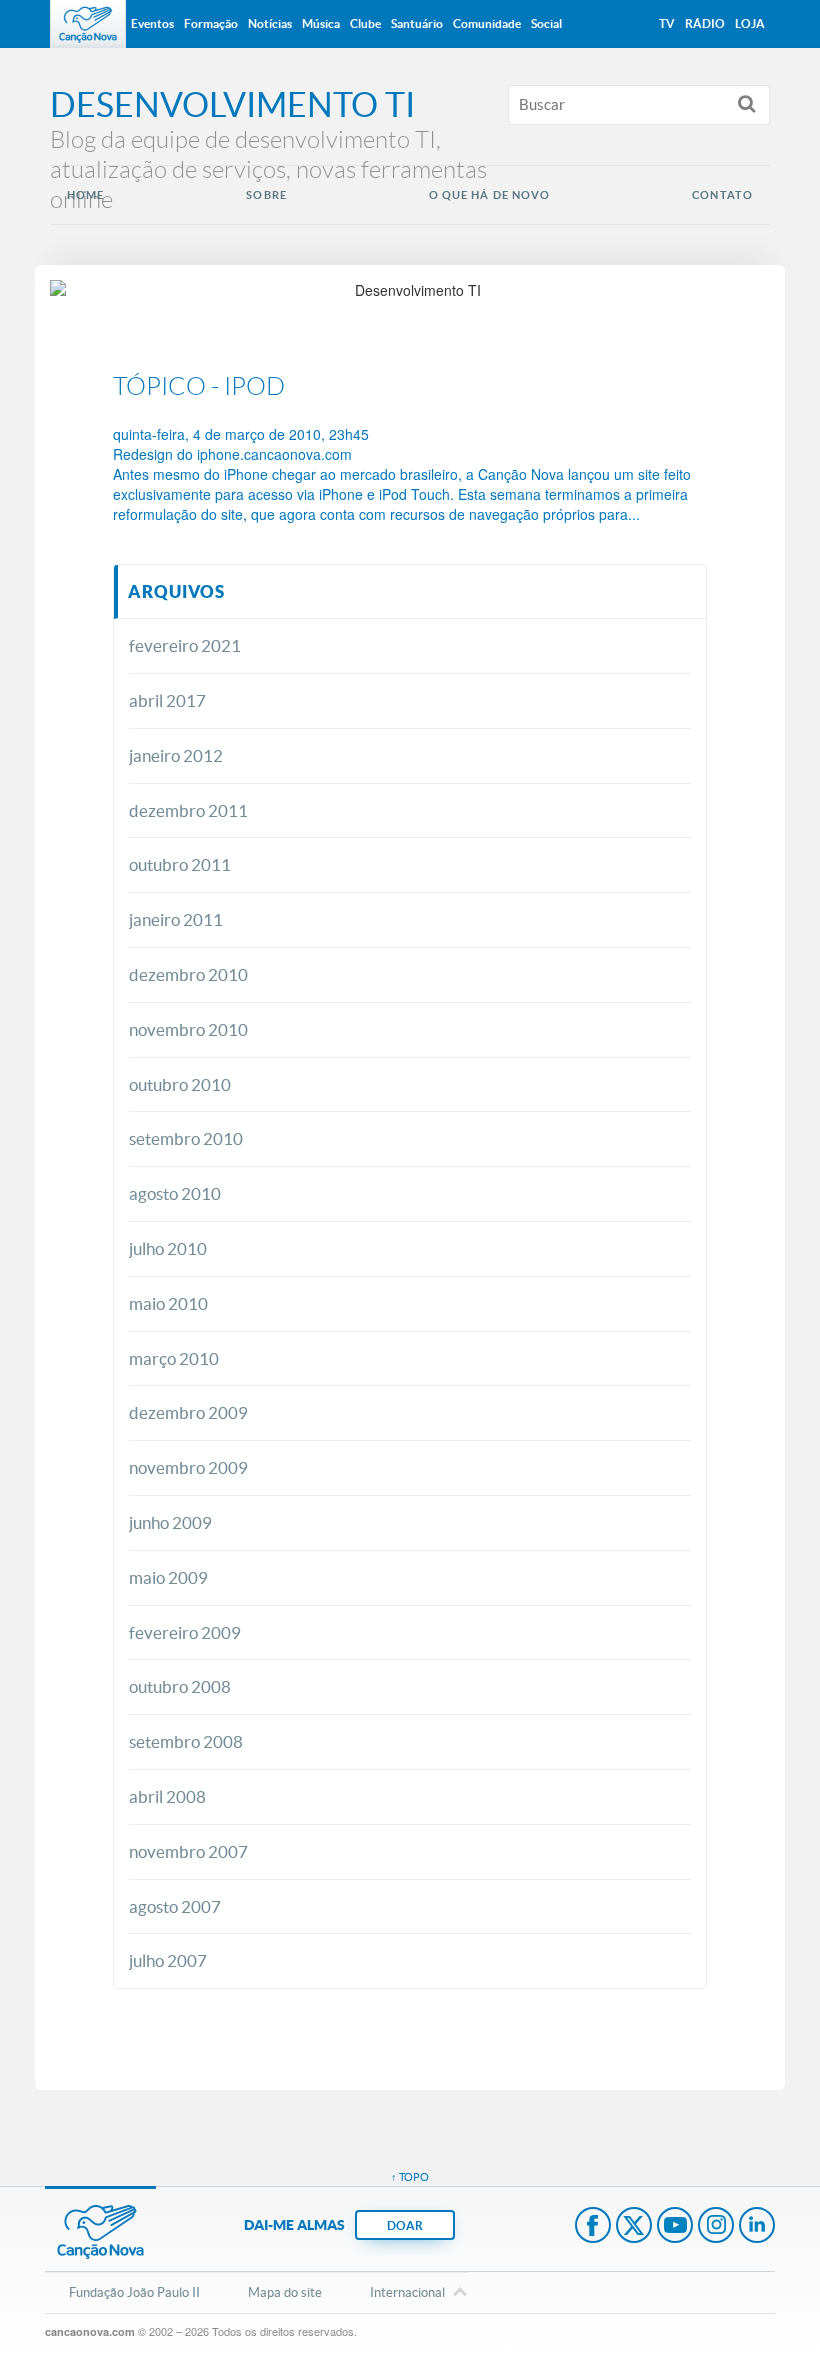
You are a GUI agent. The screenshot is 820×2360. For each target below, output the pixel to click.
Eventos (152, 23)
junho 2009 (170, 1522)
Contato (722, 195)
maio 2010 (168, 1303)
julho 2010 (168, 1248)
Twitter (634, 2227)
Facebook (593, 2227)
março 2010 (174, 1358)
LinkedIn (757, 2227)
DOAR (405, 2225)
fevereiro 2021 (185, 645)
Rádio (705, 23)
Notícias (270, 23)
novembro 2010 (188, 1029)
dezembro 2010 (188, 974)
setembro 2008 (186, 1741)
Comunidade (487, 23)
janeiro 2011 (176, 919)
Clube (365, 23)
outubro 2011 (180, 864)
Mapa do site (285, 2292)
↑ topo (410, 2177)
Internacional (407, 2292)
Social (546, 23)
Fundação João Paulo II (134, 2292)
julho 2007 (168, 1960)
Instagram (716, 2227)
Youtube (675, 2227)
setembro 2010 (186, 1138)
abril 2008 (167, 1796)
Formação (211, 23)
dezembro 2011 (188, 810)
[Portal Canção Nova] (88, 24)
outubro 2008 (180, 1686)
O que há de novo (490, 195)
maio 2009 (168, 1577)
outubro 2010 (180, 1084)
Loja (750, 23)
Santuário (417, 23)
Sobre (266, 195)
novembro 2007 (188, 1851)
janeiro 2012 (176, 755)
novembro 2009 (188, 1467)
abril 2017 (167, 700)
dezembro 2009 (188, 1412)
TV (667, 23)
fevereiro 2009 (185, 1632)
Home (85, 195)
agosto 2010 (175, 1193)
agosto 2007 (175, 1906)
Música (321, 23)
